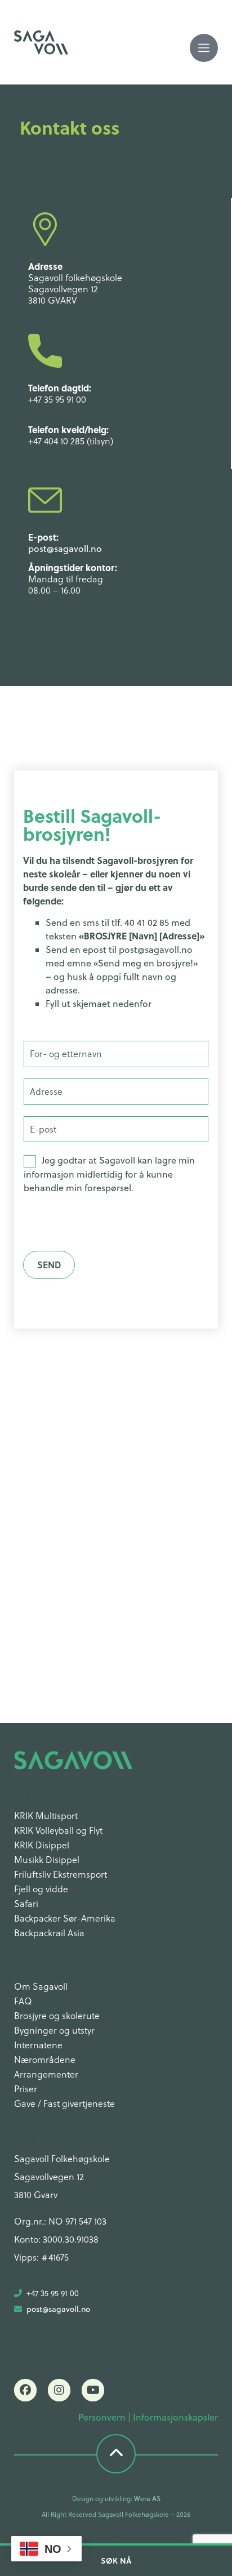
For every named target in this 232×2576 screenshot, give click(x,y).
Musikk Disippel (47, 1860)
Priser (26, 2089)
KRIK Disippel (42, 1845)
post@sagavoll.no (65, 549)
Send (49, 1265)
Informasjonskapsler (175, 2417)
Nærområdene (45, 2060)
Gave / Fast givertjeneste (64, 2103)
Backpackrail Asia (49, 1933)
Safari (26, 1904)
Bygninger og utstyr (54, 2030)
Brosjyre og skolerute (57, 2016)
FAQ (23, 2001)
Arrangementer (46, 2074)
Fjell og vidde (41, 1889)
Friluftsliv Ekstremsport (61, 1874)
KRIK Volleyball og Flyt (58, 1830)
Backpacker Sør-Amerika (65, 1918)
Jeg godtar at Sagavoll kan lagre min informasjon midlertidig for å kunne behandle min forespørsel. (109, 1174)
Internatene (38, 2045)
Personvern (102, 2417)
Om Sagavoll (41, 1986)
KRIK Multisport (46, 1816)
